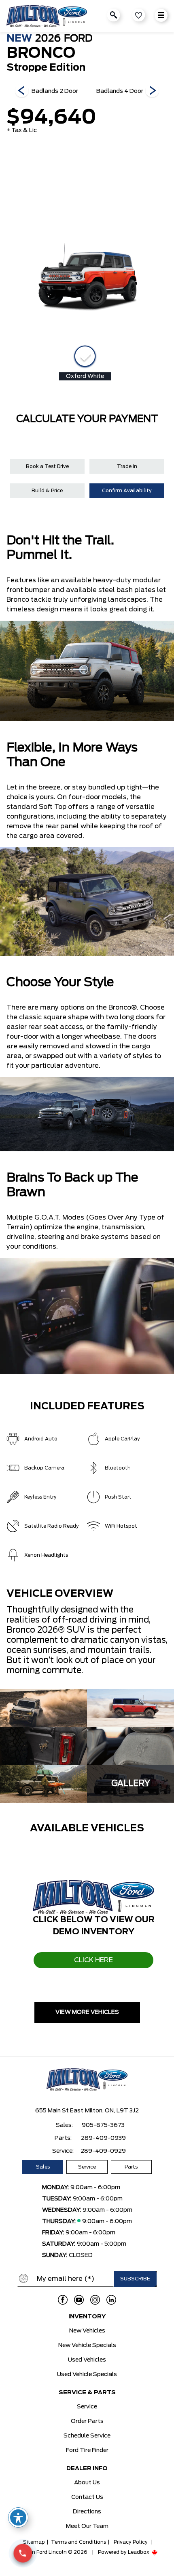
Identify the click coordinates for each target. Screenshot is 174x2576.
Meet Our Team (87, 2526)
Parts (131, 2167)
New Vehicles (87, 2331)
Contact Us (87, 2497)
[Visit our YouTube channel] (79, 2300)
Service (87, 2167)
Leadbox (139, 2552)
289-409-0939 (103, 2138)
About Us (87, 2483)
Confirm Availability (127, 491)
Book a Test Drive (47, 466)
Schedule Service (87, 2436)
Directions (87, 2512)
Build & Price (47, 491)
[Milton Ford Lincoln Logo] (47, 16)
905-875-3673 (103, 2125)
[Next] (22, 91)
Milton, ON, (100, 2111)
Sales (43, 2167)
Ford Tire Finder (87, 2450)
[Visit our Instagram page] (95, 2300)
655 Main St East (59, 2111)
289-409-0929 (103, 2151)
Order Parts (87, 2421)
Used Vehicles (87, 2360)
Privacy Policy (131, 2542)
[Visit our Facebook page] (63, 2300)
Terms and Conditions (79, 2542)
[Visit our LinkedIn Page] (111, 2300)
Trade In (127, 466)
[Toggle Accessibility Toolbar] (18, 2517)
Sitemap (34, 2542)
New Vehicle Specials (87, 2345)
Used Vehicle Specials (87, 2374)
